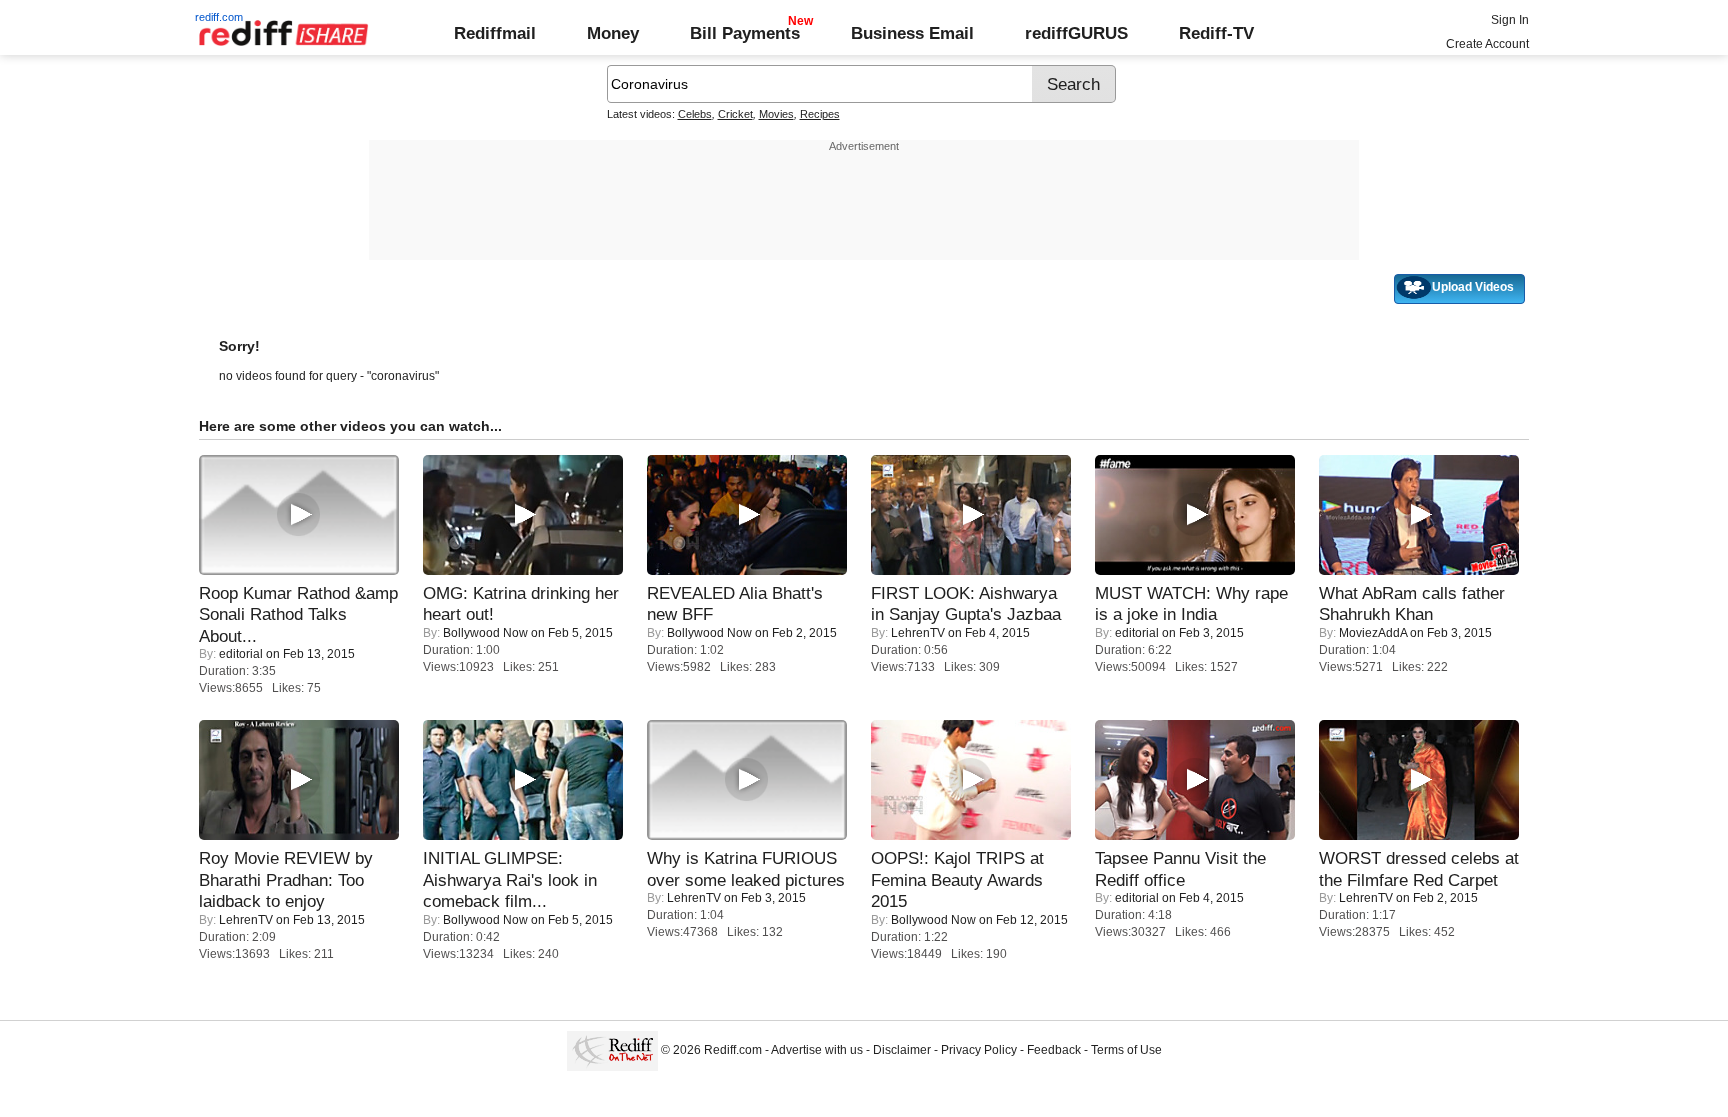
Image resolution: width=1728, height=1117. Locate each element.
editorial (241, 654)
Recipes (820, 114)
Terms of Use (1126, 1050)
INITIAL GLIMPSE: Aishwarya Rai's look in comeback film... (510, 879)
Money (613, 33)
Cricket (735, 114)
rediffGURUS (1076, 33)
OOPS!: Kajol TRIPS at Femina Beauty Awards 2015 (957, 879)
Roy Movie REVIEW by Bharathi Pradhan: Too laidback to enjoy (286, 879)
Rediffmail (495, 33)
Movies (776, 114)
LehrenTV (918, 633)
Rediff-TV (1216, 33)
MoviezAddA (1373, 633)
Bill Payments (745, 33)
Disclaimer (902, 1050)
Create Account (1487, 44)
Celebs (695, 114)
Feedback (1054, 1050)
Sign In (1510, 20)
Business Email (912, 33)
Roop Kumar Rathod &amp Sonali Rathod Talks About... (298, 614)
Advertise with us (817, 1050)
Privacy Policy (979, 1050)
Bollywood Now (485, 633)
